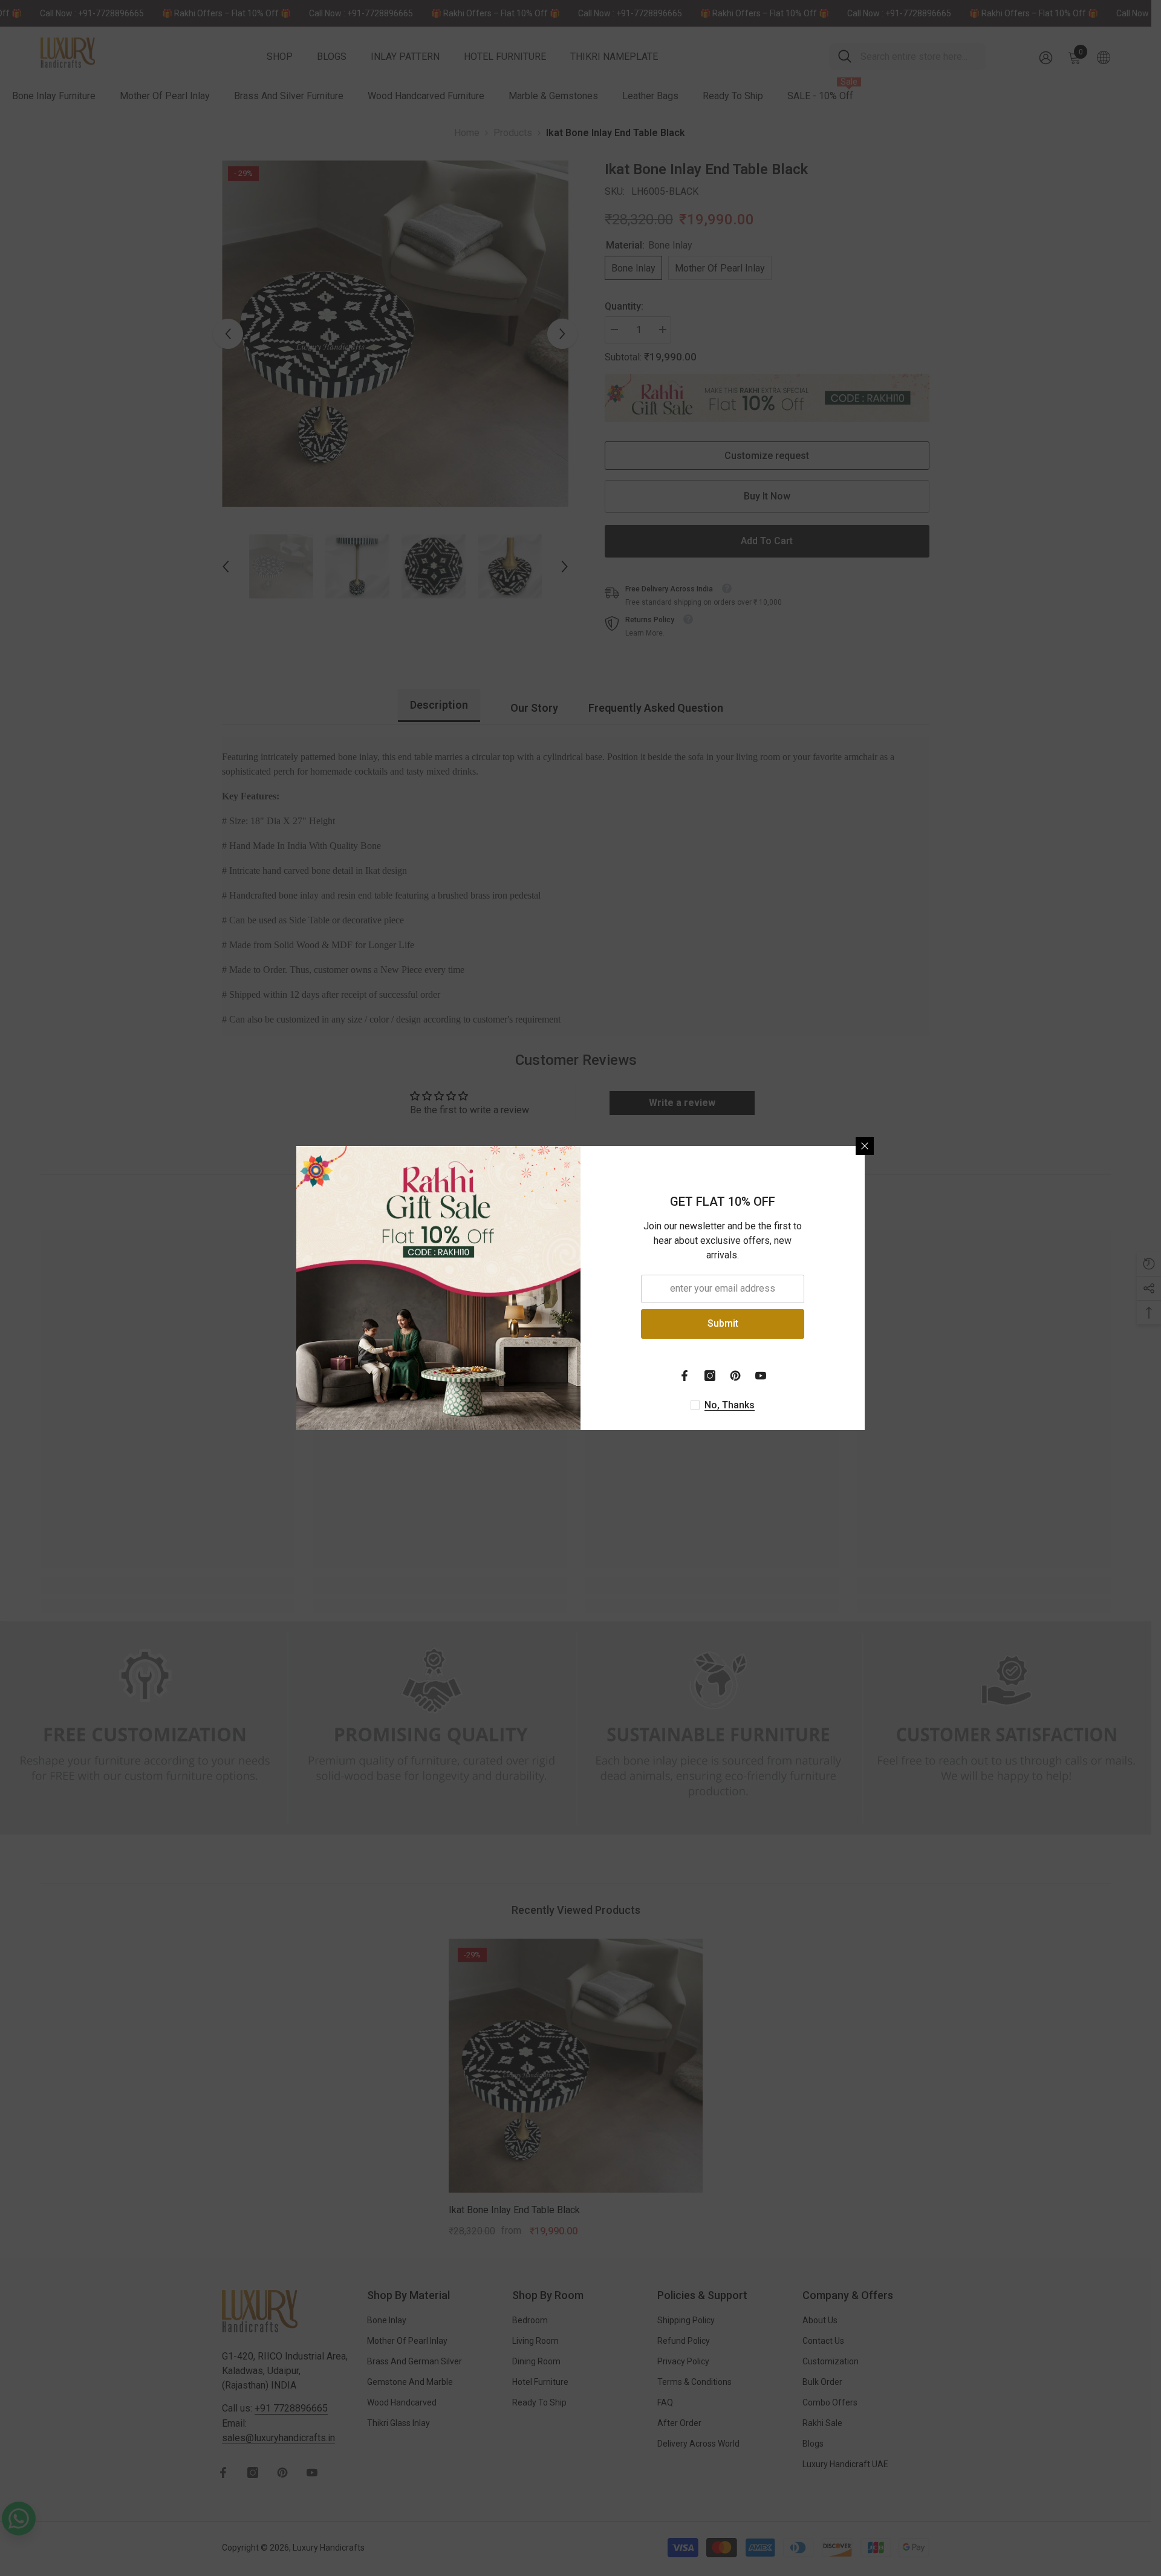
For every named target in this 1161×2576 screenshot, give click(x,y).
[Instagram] (710, 1376)
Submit (723, 1323)
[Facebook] (685, 1376)
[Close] (865, 1146)
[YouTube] (761, 1376)
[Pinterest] (735, 1376)
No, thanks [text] (730, 1405)
